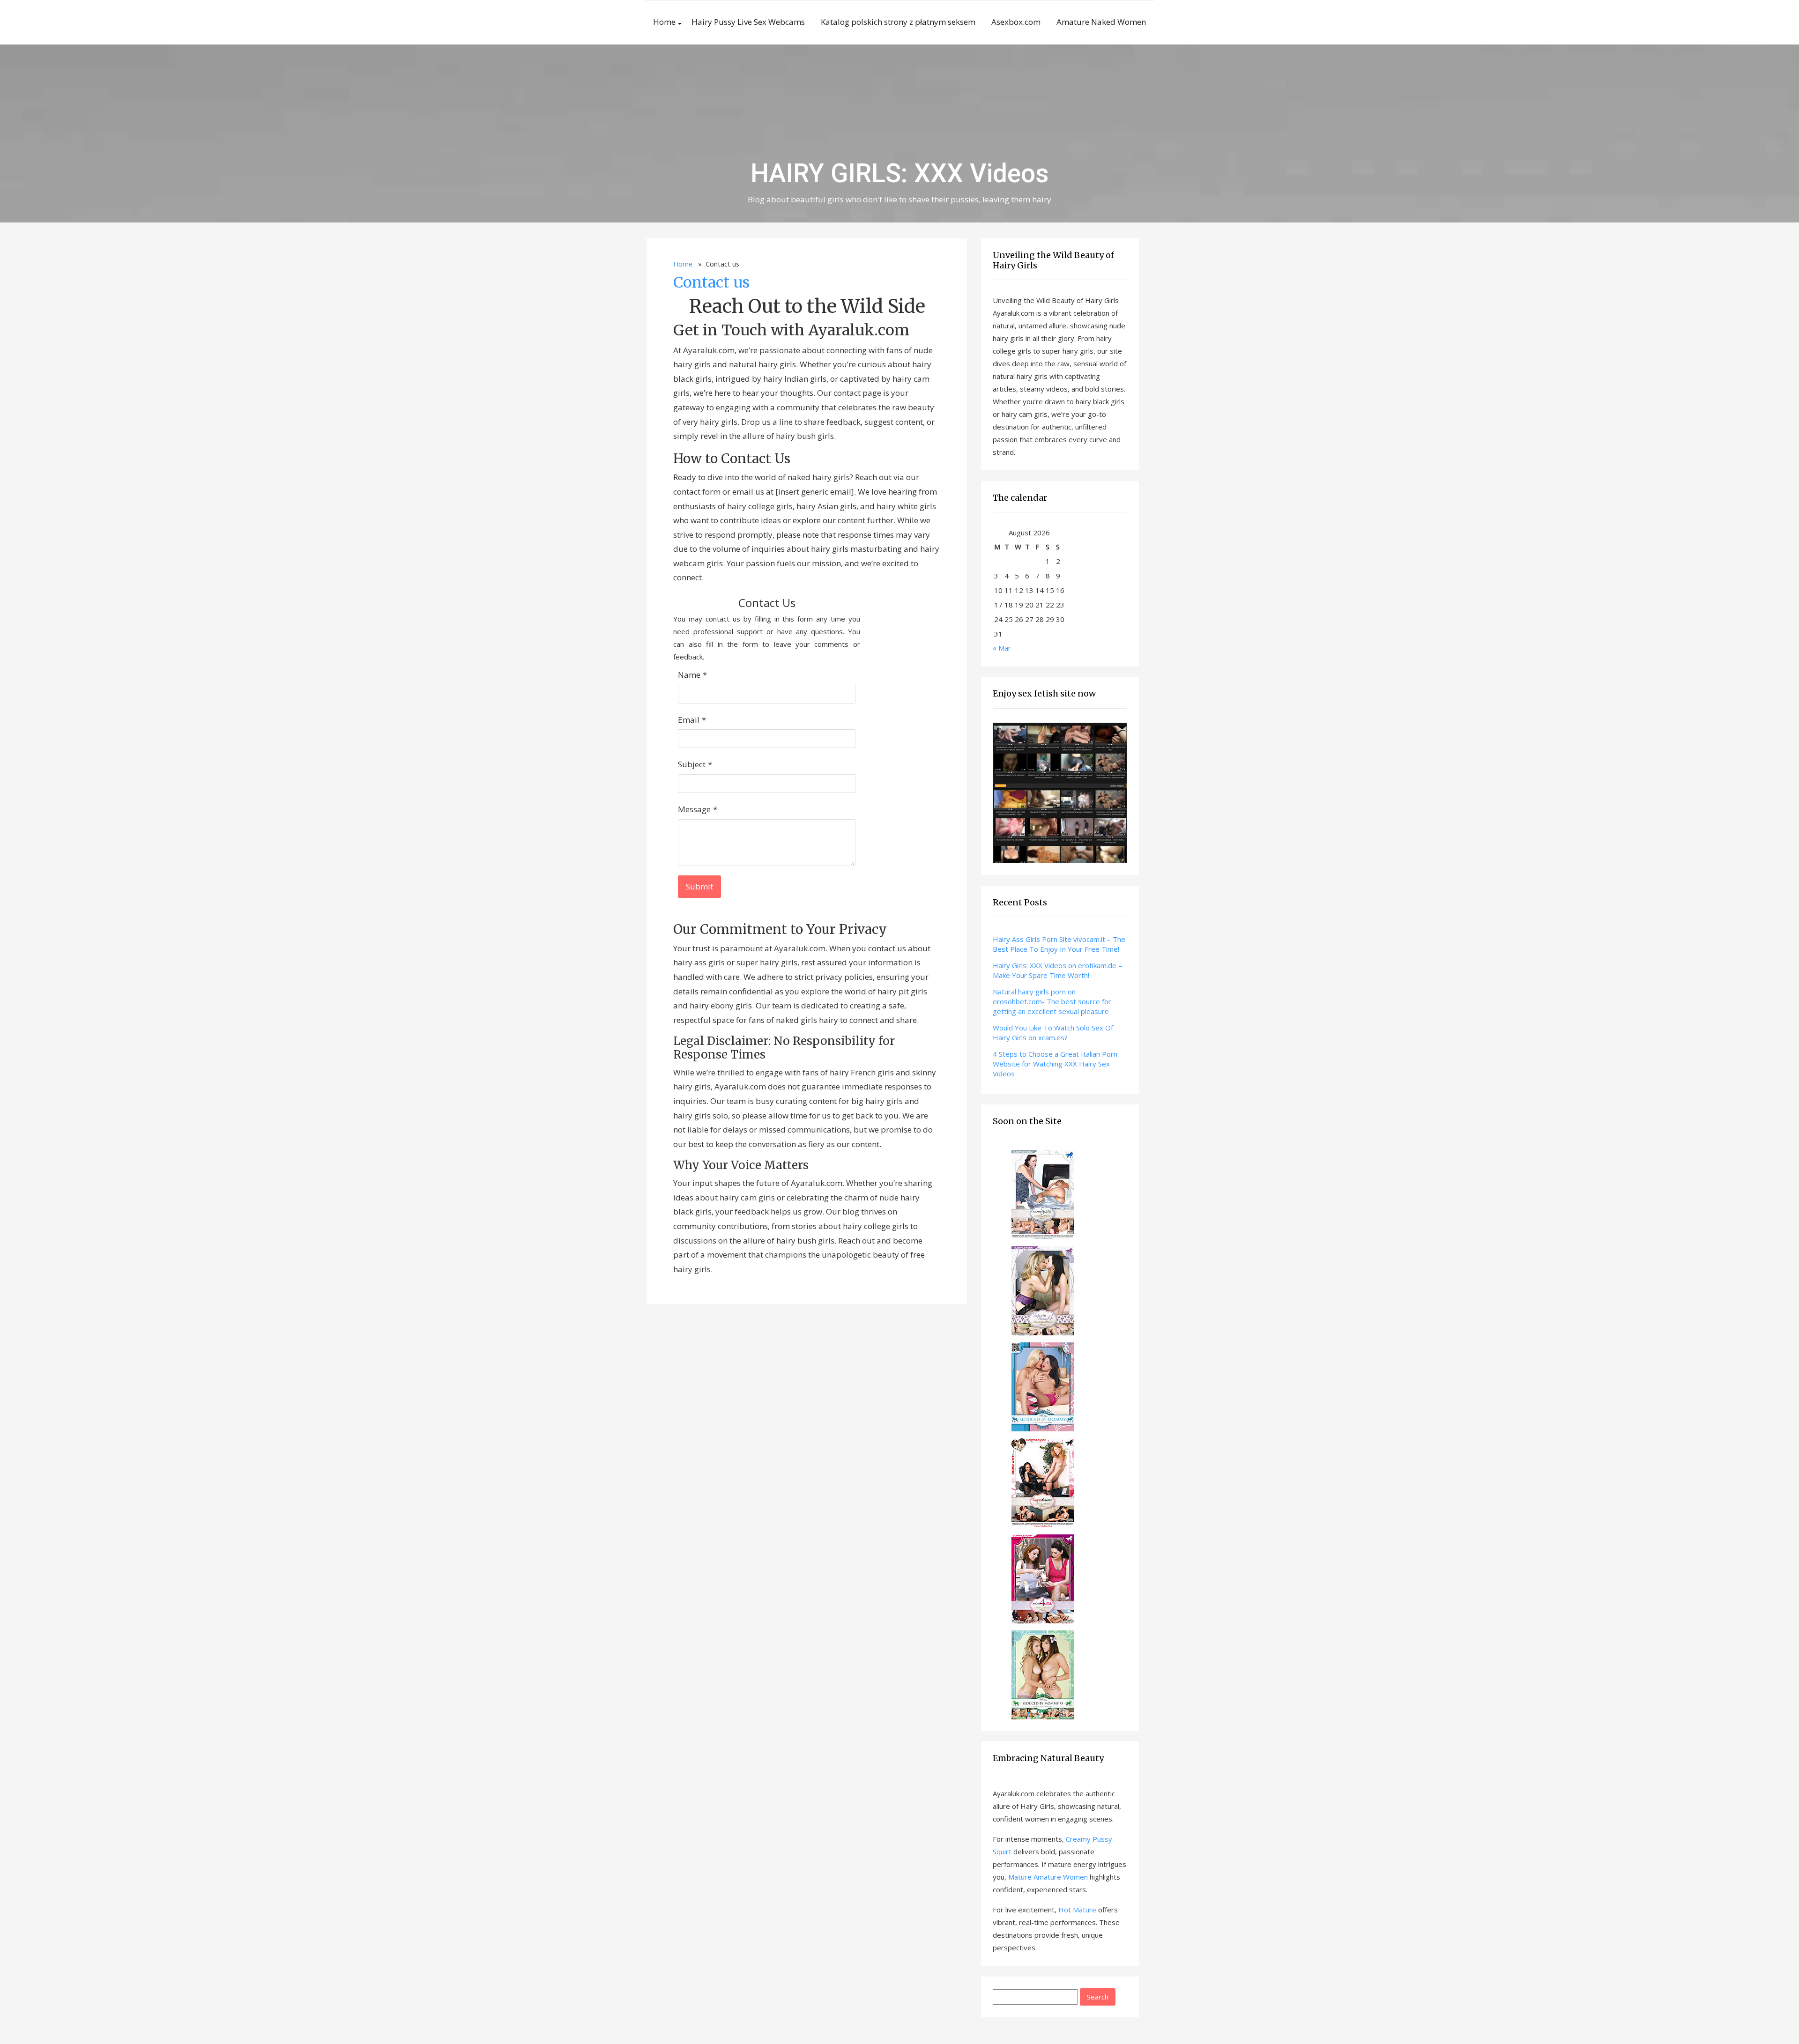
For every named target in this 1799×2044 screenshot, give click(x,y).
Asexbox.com (1016, 22)
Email (689, 720)
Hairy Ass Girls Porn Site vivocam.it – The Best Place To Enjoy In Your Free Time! (1059, 944)
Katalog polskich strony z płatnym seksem (898, 22)
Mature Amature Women (1048, 1877)
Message (694, 809)
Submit (699, 886)
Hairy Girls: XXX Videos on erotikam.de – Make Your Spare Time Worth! (1057, 970)
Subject (692, 764)
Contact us (711, 282)
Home (664, 22)
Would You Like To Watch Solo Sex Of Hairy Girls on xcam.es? (1053, 1033)
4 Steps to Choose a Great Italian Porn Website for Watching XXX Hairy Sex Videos (1055, 1064)
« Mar (1002, 648)
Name (689, 675)
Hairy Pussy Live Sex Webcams (748, 22)
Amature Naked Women (1101, 22)
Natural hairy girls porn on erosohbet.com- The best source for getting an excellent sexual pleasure (1052, 1001)
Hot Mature (1077, 1910)
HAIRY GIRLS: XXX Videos (900, 173)
